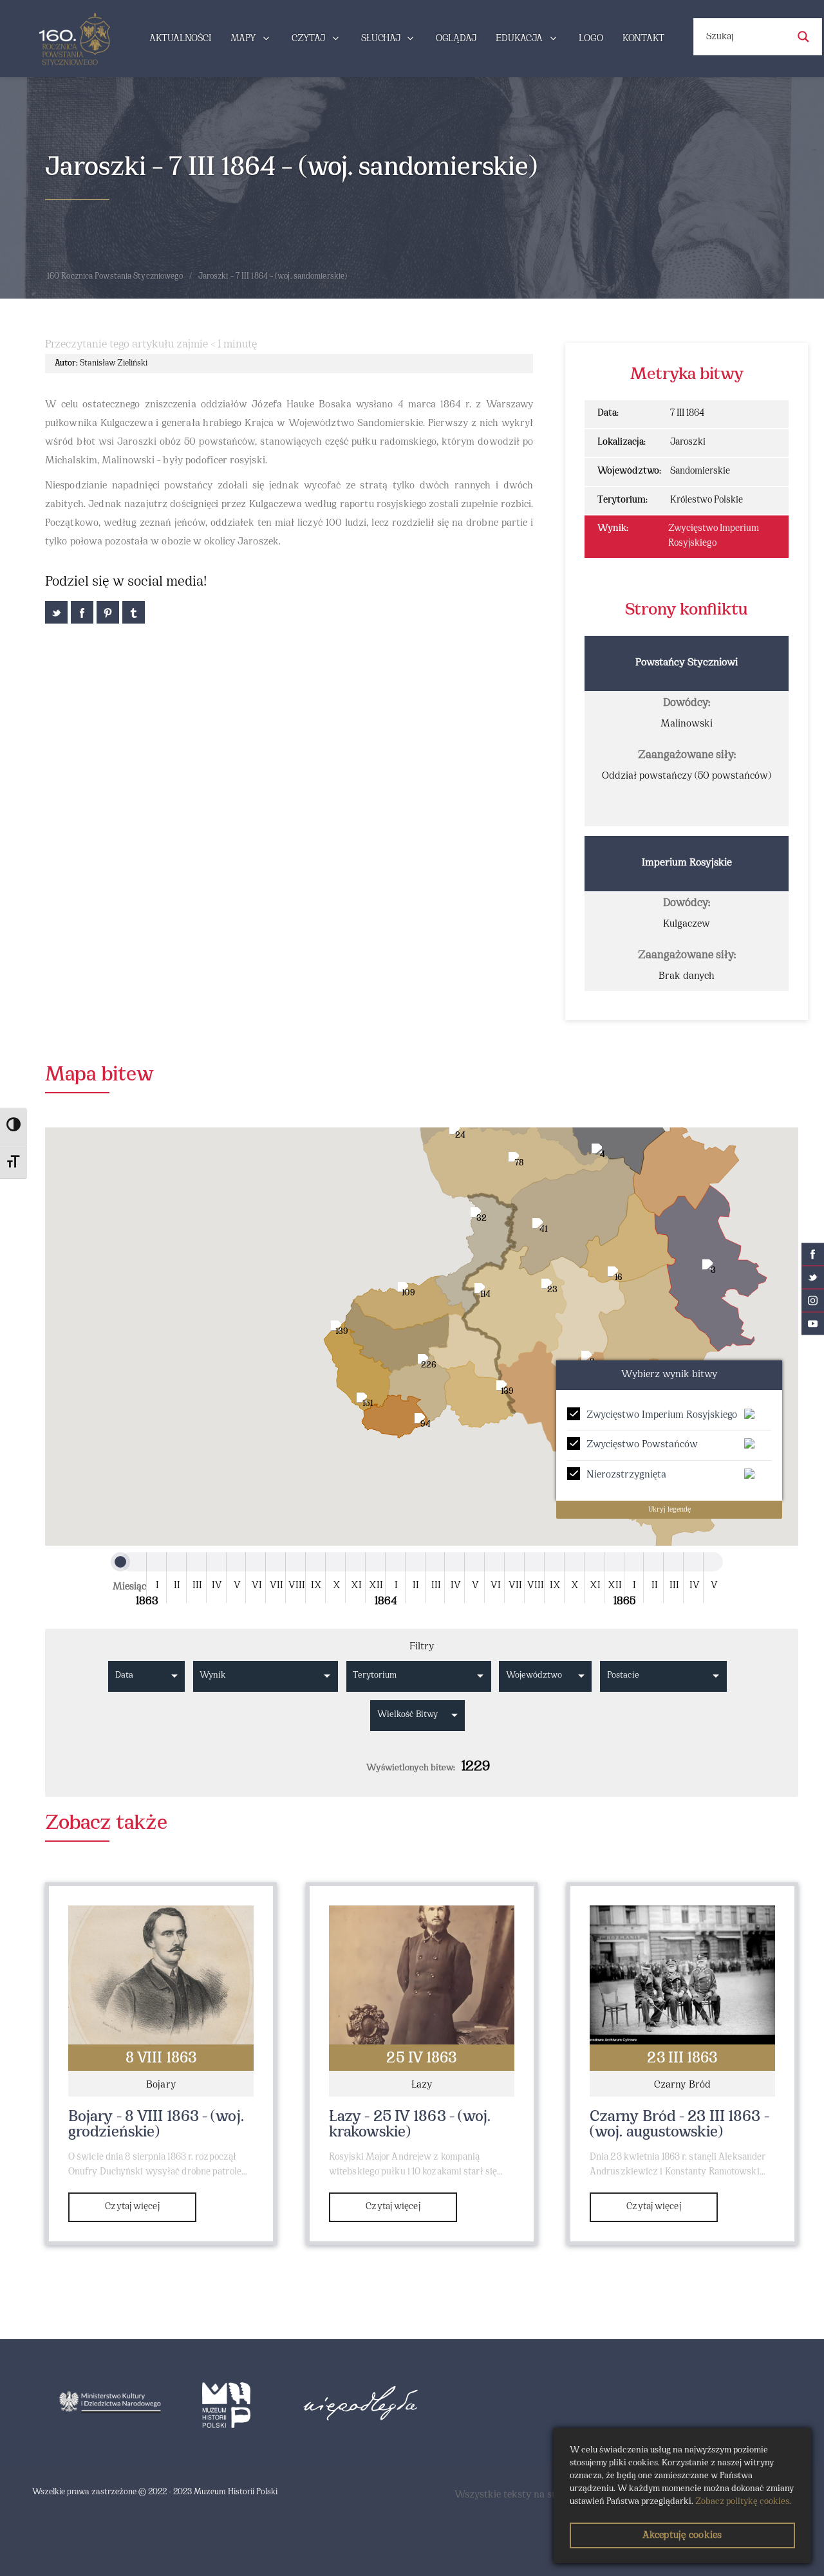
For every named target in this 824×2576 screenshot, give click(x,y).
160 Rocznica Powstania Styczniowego (115, 277)
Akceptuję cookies (682, 2535)
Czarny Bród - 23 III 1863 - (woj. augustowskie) (679, 2125)
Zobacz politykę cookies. (743, 2502)
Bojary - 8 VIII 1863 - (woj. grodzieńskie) (156, 2125)
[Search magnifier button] (803, 37)
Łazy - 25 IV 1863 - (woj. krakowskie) (410, 2125)
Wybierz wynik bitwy (669, 1375)
